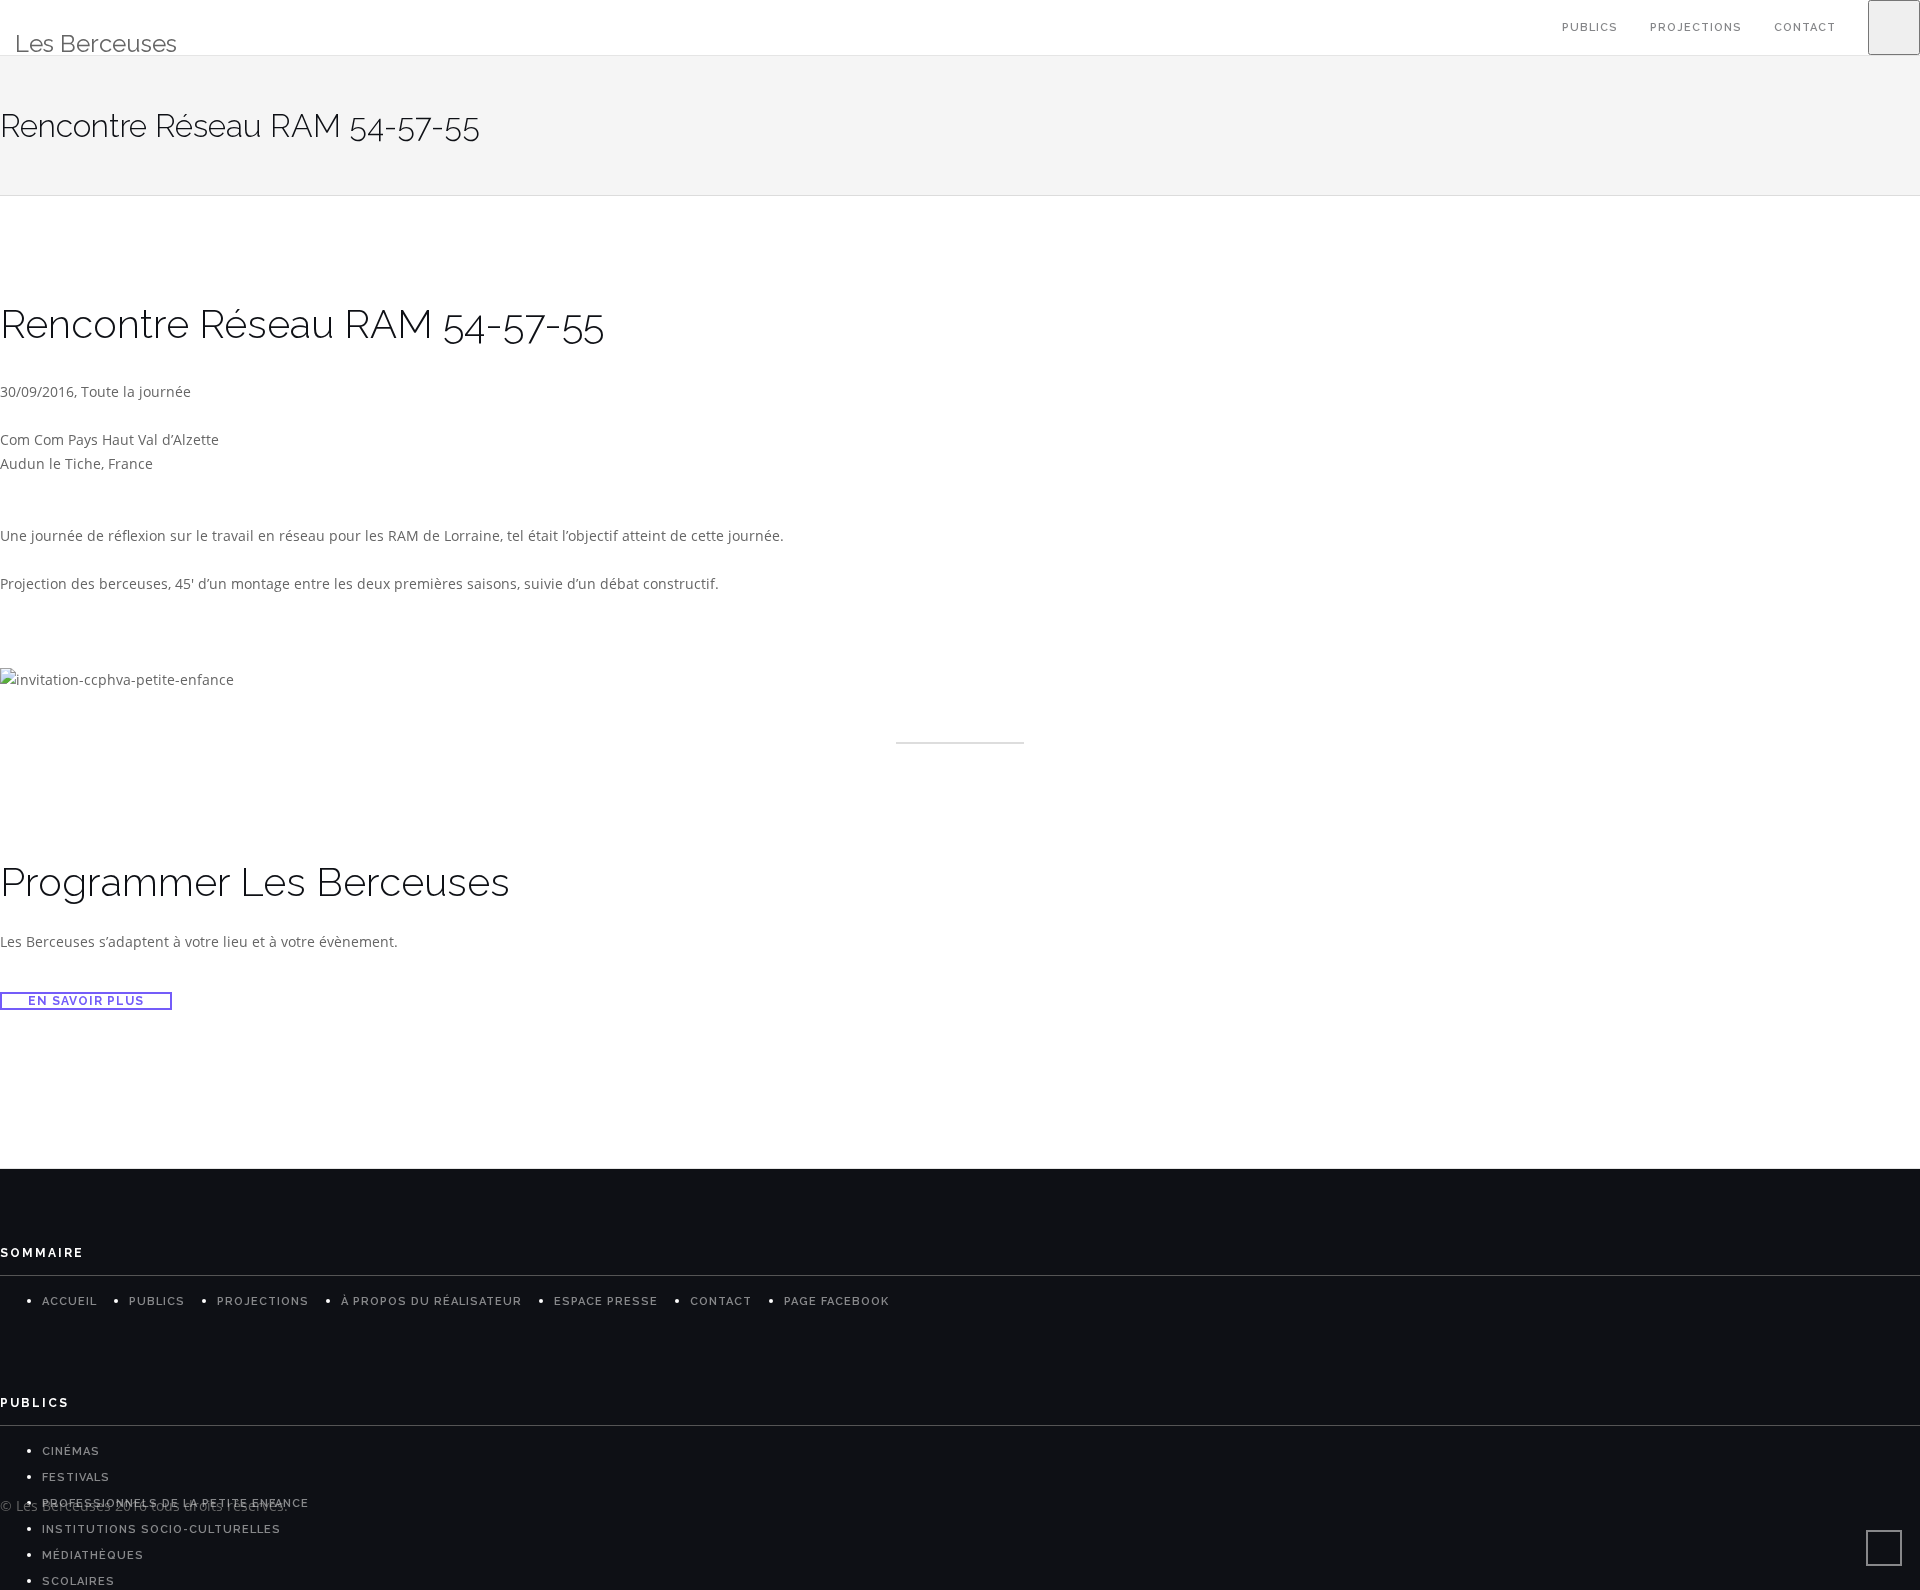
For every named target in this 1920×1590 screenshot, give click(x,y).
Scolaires (78, 1581)
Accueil (69, 1301)
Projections (1696, 27)
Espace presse (606, 1301)
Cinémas (71, 1451)
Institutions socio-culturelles (161, 1529)
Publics (1590, 27)
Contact (1805, 27)
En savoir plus (86, 1001)
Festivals (76, 1477)
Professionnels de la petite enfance (175, 1503)
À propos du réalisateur (431, 1301)
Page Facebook (836, 1301)
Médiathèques (93, 1555)
